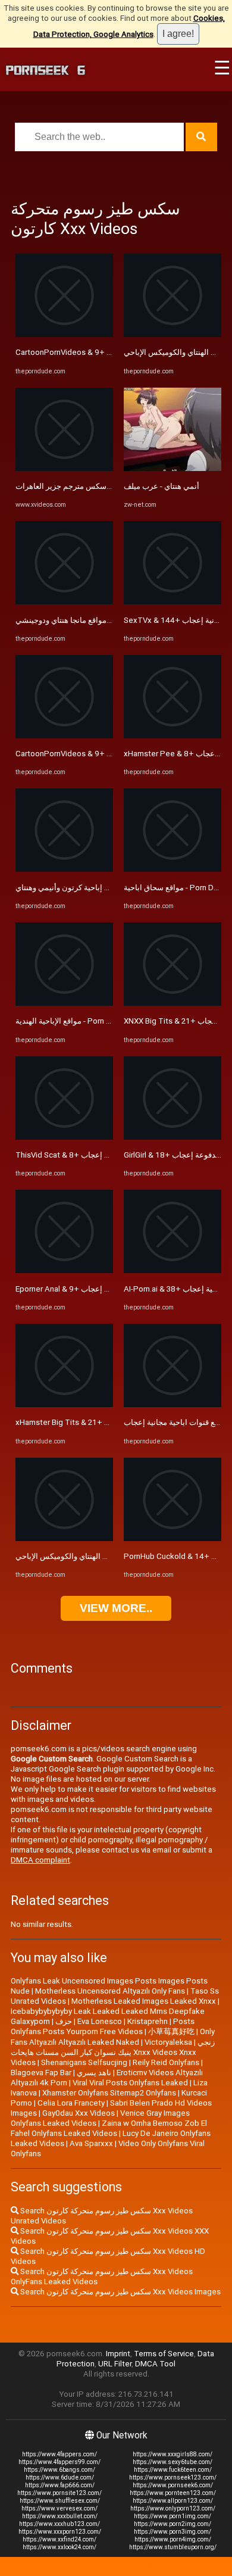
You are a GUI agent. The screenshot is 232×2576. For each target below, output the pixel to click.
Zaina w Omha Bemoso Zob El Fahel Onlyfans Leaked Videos (109, 2128)
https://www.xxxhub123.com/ (59, 2524)
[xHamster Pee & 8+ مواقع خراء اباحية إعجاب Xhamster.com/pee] (173, 736)
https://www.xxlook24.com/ (59, 2547)
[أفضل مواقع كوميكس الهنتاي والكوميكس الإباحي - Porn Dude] (64, 1538)
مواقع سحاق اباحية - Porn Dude (175, 888)
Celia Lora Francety (71, 2103)
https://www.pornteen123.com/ (173, 2493)
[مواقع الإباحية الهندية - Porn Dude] (64, 1003)
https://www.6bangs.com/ (59, 2470)
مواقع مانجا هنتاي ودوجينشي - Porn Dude (83, 620)
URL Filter (115, 2364)
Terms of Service (164, 2354)
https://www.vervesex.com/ (59, 2508)
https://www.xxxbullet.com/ (60, 2516)
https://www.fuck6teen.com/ (173, 2470)
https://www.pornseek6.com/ (173, 2485)
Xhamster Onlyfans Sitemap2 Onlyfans (109, 2093)
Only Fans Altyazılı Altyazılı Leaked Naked (113, 2037)
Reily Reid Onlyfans (166, 2062)
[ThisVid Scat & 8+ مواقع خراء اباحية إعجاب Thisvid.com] (64, 1137)
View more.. (116, 1608)
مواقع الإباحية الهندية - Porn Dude (70, 1021)
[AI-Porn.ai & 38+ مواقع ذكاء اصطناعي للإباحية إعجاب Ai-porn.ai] (173, 1270)
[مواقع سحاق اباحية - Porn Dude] (173, 869)
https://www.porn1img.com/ (173, 2516)
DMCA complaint (40, 1860)
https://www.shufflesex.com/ (60, 2501)
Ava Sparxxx (91, 2143)
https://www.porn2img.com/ (173, 2524)
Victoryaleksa (168, 2042)
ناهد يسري (94, 2073)
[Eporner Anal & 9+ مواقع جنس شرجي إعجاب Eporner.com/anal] (64, 1270)
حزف (64, 2021)
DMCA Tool (155, 2364)
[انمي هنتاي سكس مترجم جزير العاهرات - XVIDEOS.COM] (64, 468)
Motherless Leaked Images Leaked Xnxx (144, 2001)
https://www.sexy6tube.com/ (173, 2462)
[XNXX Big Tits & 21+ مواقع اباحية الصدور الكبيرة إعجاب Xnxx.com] (173, 1003)
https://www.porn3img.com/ (173, 2532)
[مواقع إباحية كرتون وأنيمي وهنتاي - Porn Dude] (64, 869)
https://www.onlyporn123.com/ (173, 2508)
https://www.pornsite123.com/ (59, 2493)
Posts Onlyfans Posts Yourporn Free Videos (103, 2026)
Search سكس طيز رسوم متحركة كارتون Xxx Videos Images (120, 2292)
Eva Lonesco (100, 2021)
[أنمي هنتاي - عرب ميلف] (173, 468)
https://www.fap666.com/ (60, 2485)
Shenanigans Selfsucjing (84, 2062)
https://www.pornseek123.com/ (173, 2477)
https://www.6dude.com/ (60, 2477)
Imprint (118, 2354)
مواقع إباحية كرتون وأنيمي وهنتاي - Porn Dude (91, 888)
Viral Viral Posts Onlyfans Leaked (130, 2083)
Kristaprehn (148, 2021)
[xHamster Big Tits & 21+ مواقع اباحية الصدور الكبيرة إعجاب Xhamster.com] (64, 1404)
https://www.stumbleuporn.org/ (173, 2547)
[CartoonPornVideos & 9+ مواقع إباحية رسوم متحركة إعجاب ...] (64, 334)
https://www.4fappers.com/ (59, 2454)
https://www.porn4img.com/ (173, 2539)
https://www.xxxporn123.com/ (60, 2532)
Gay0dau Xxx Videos (79, 2113)
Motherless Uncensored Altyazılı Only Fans (110, 1991)
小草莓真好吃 (171, 2031)
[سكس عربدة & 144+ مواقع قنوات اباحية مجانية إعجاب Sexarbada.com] (173, 1404)
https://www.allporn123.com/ (173, 2501)
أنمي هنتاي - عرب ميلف (162, 486)
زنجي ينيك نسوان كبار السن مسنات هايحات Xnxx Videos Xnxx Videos (113, 2052)
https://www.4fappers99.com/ (59, 2462)
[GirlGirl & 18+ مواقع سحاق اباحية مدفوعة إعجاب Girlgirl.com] (173, 1137)
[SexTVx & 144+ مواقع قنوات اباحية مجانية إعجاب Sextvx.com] (173, 602)
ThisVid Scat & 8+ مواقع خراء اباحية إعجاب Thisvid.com (110, 1155)
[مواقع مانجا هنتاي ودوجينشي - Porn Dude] (64, 602)
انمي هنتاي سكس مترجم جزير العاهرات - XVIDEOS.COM (107, 486)
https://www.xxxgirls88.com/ (173, 2454)
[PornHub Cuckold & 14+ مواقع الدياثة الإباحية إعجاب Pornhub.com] (173, 1538)
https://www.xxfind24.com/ (59, 2539)
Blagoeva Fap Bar (41, 2073)
